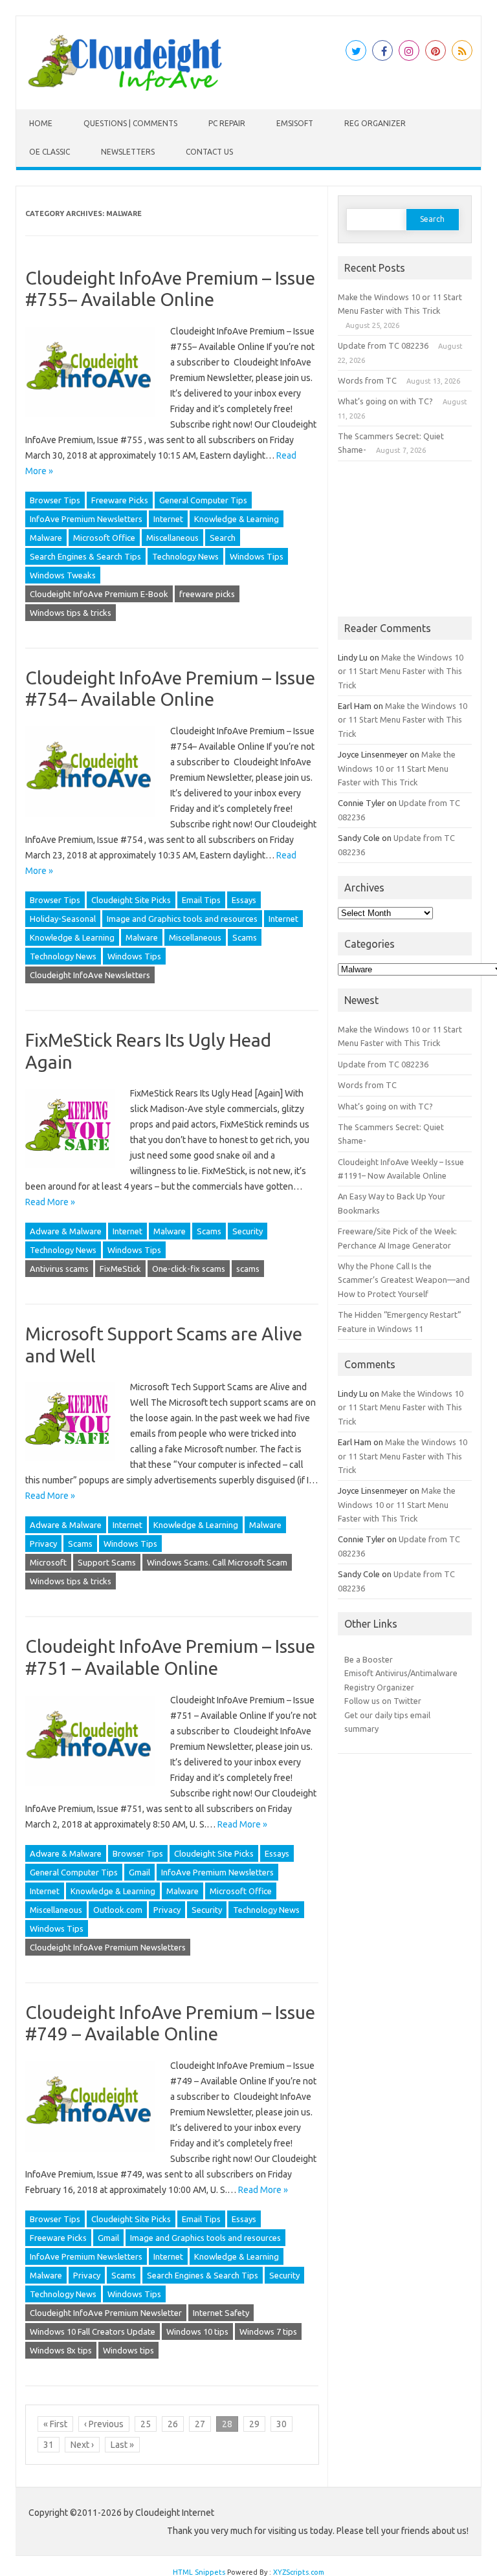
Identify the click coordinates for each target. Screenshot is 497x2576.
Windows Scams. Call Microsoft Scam (217, 1562)
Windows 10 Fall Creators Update (93, 2331)
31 (49, 2445)
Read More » (50, 1202)
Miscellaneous (172, 538)
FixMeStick (120, 1269)
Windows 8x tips (61, 2350)
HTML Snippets (199, 2572)
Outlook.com (118, 1910)
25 (146, 2424)
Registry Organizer (379, 1687)
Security (248, 1231)
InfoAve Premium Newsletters (86, 519)
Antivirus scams (59, 1269)
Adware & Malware (66, 1231)
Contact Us (209, 152)
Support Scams (107, 1562)
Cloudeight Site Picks (131, 900)
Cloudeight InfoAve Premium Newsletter (106, 2313)
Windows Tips (257, 556)
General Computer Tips (203, 500)
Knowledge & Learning (237, 519)
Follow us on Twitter (383, 1701)
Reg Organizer (375, 123)
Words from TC (367, 380)
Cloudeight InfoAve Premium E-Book (99, 594)
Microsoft (48, 1562)
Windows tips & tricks (71, 613)
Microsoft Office (104, 538)
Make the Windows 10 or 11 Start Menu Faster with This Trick (401, 671)
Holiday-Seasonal (63, 919)
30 (282, 2424)
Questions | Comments (130, 123)
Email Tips (201, 900)
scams (248, 1269)
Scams (245, 937)
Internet (168, 519)
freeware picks (207, 594)
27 (200, 2424)
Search (223, 538)
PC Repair (227, 123)
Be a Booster (369, 1659)
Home (41, 123)
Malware (46, 538)
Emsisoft (295, 123)
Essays (244, 900)
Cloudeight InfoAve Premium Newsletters (108, 1947)
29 (254, 2424)
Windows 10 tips (197, 2331)
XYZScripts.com (299, 2572)
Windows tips (128, 2350)
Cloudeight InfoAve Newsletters (90, 975)
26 (173, 2424)
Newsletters (128, 152)
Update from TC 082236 (383, 345)
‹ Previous (104, 2424)
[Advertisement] (405, 539)
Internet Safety (221, 2313)
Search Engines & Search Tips (85, 556)
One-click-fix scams (189, 1269)
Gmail (139, 1872)
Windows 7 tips (268, 2331)
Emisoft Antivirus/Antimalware (401, 1673)
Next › (82, 2445)
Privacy (43, 1544)
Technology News (185, 556)
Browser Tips (55, 500)
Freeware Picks (120, 500)
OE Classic (50, 152)
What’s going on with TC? (385, 401)
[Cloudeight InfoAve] (125, 87)
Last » (122, 2445)
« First (55, 2424)
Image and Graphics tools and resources (182, 919)
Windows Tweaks (63, 575)
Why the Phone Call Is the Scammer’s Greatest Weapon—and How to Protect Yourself (404, 1280)
